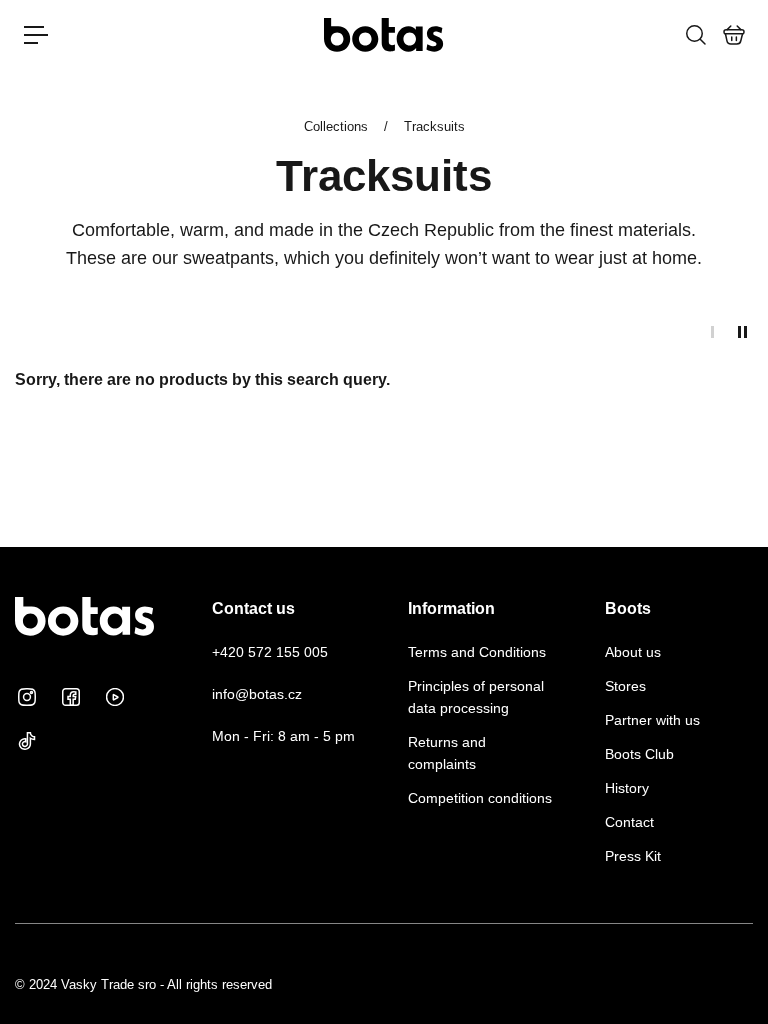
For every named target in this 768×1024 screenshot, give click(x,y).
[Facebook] (71, 697)
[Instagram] (27, 697)
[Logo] (384, 34)
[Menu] (36, 35)
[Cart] (733, 35)
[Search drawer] (695, 35)
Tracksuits (434, 126)
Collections (338, 126)
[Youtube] (115, 697)
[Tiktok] (27, 741)
